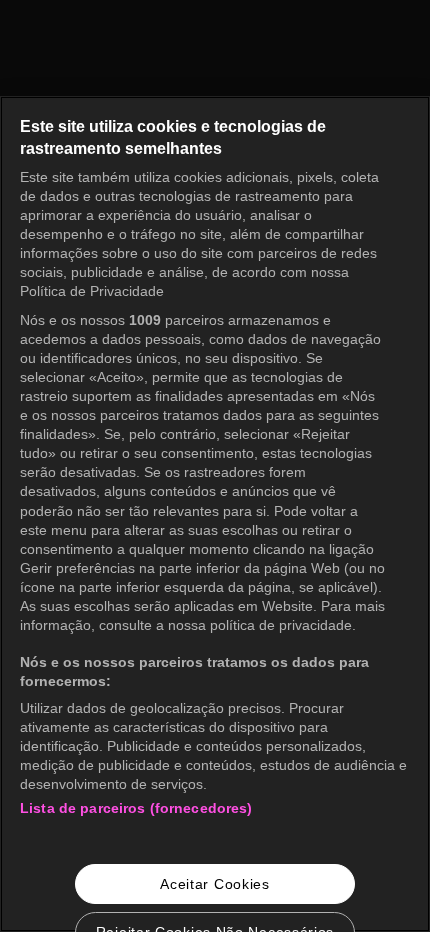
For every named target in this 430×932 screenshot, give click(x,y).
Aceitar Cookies (215, 884)
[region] (215, 514)
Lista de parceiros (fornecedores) (136, 808)
